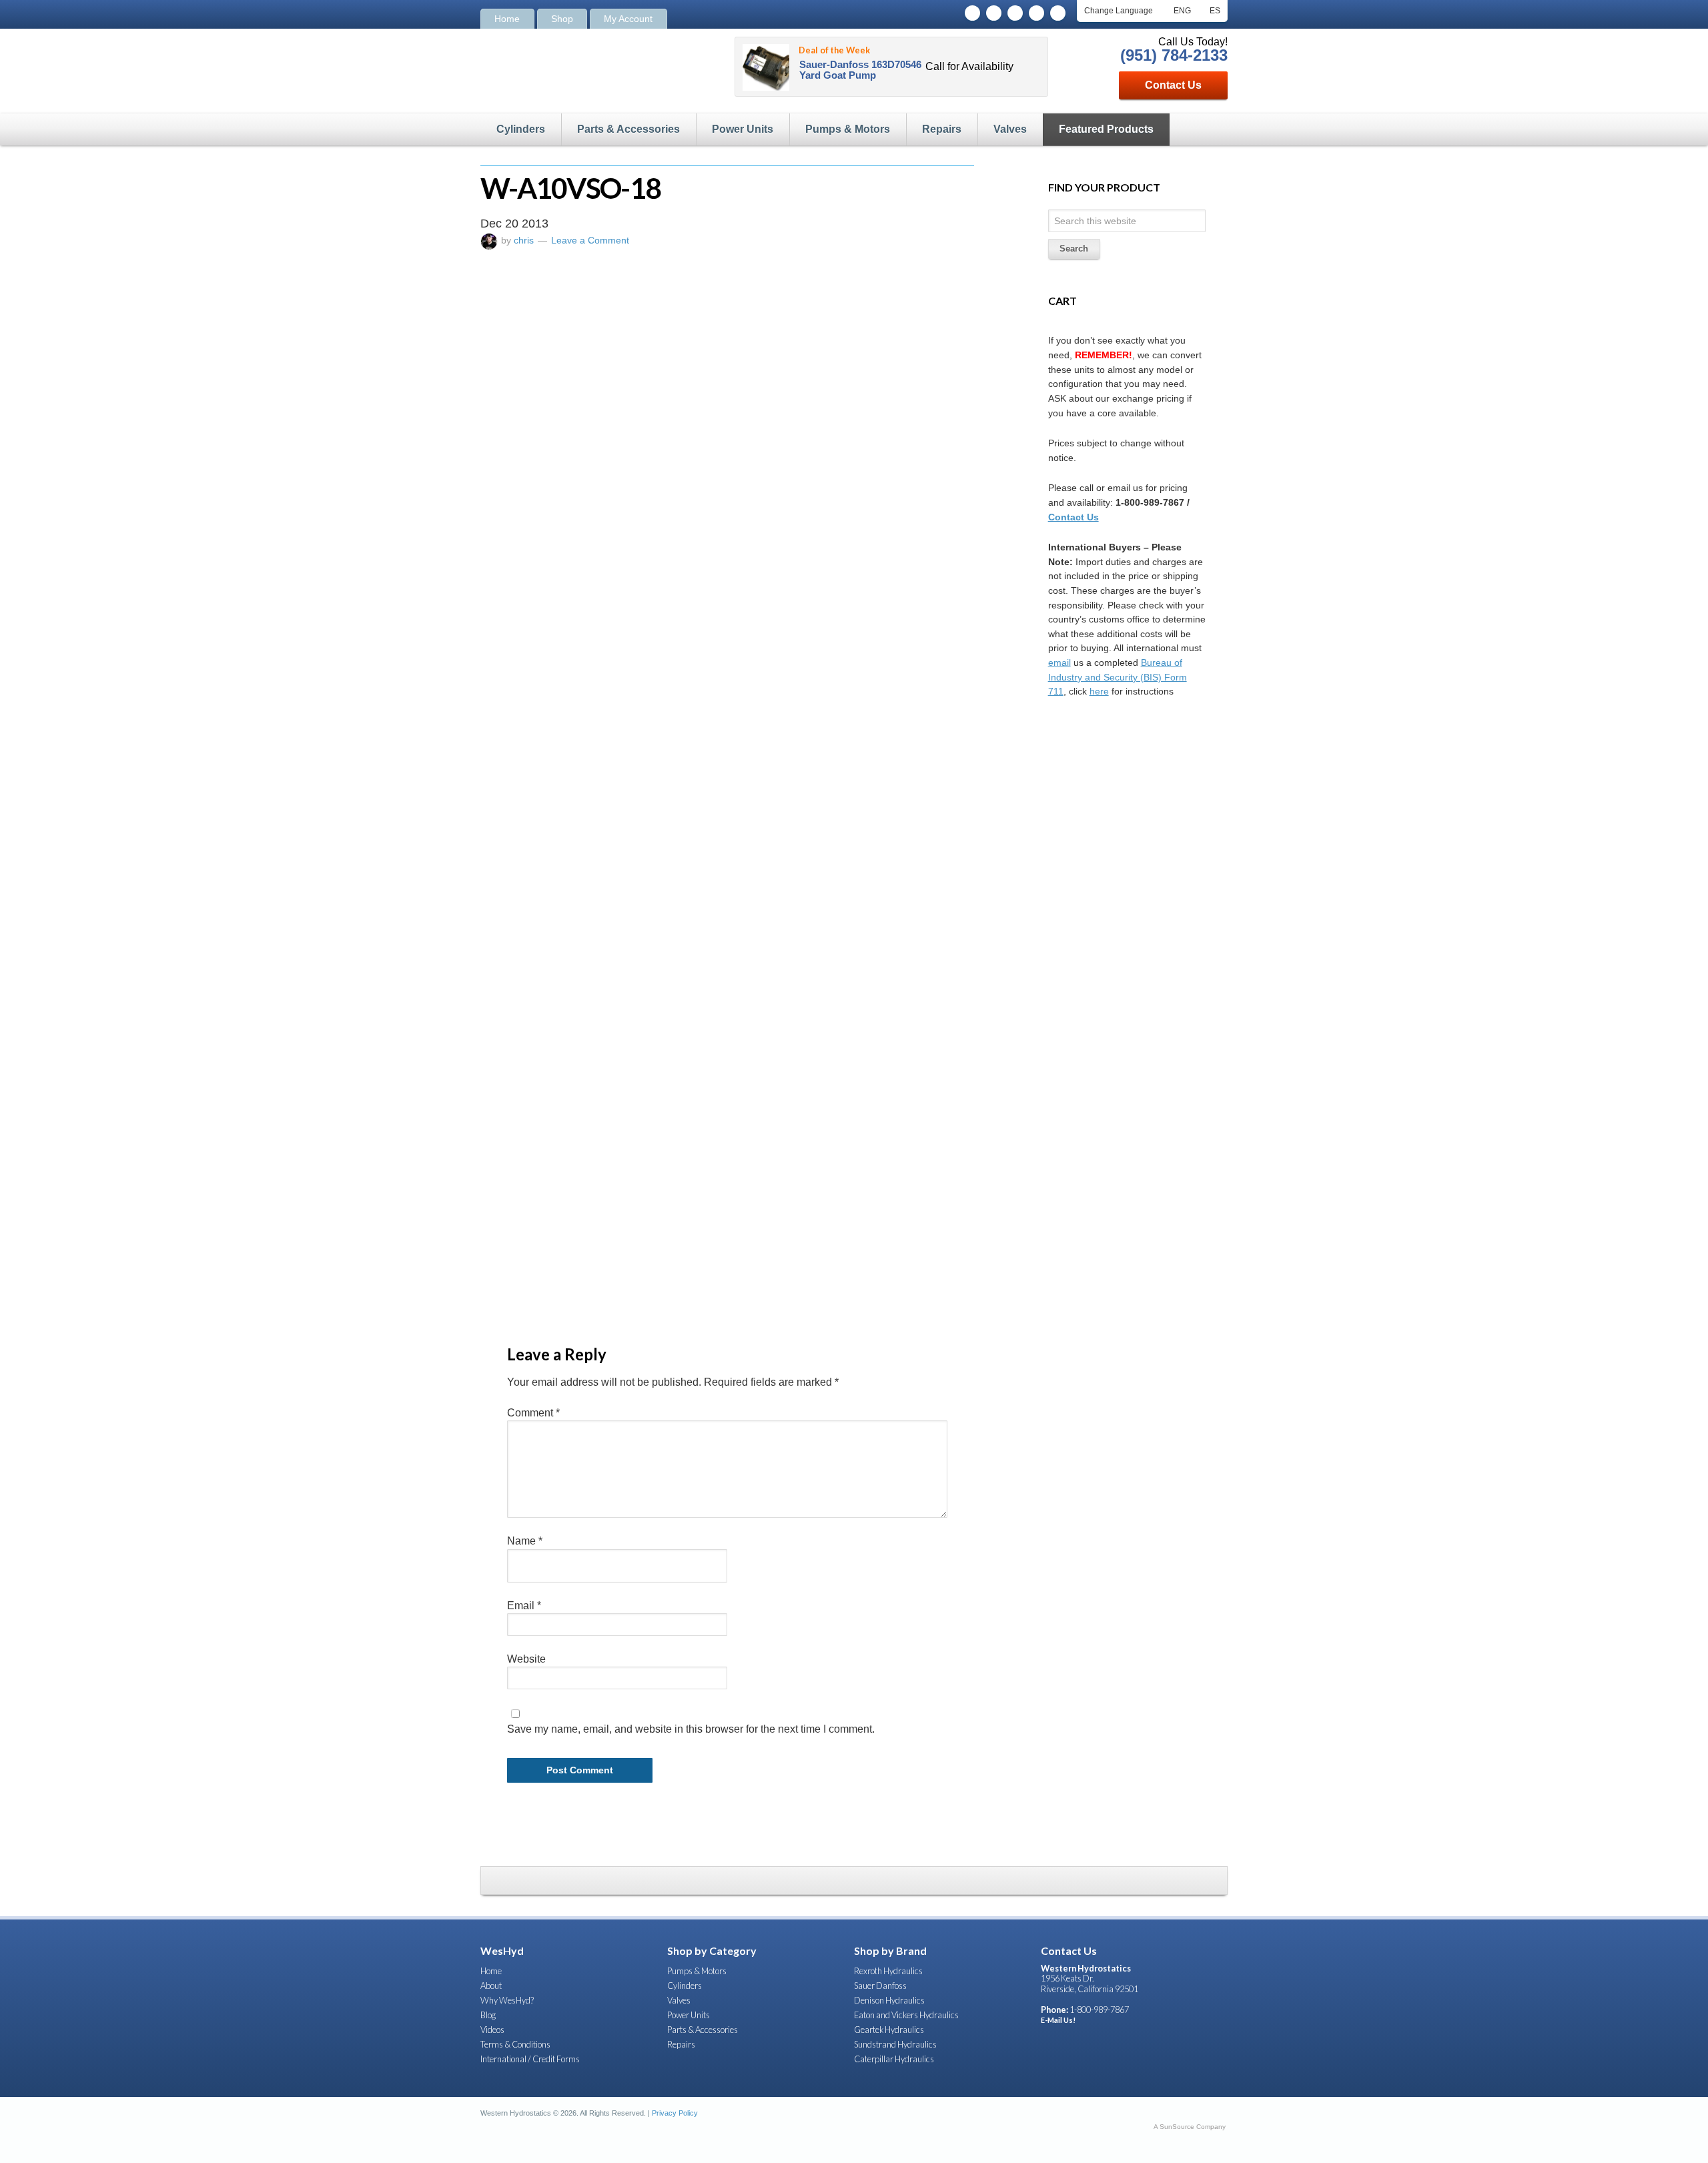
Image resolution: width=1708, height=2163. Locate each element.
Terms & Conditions (515, 2044)
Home (507, 19)
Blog (488, 2015)
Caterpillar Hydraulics (894, 2059)
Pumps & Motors (848, 129)
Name (525, 1541)
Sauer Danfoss (880, 1986)
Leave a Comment (590, 240)
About (491, 1986)
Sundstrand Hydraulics (895, 2044)
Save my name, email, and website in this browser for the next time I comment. (691, 1729)
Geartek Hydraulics (889, 2030)
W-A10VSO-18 (570, 188)
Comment (533, 1413)
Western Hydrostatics (570, 69)
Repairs (942, 129)
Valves (1010, 129)
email (1059, 663)
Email (524, 1606)
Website (526, 1659)
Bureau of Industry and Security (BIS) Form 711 (1118, 677)
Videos (492, 2030)
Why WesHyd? (507, 2000)
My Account (628, 19)
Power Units (743, 129)
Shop (562, 19)
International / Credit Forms (530, 2059)
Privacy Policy (675, 2113)
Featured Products (1106, 129)
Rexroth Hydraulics (888, 1971)
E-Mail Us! (1058, 2020)
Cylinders (521, 129)
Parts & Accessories (628, 129)
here (1099, 691)
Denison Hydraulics (889, 2000)
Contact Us (1173, 85)
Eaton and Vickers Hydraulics (906, 2015)
